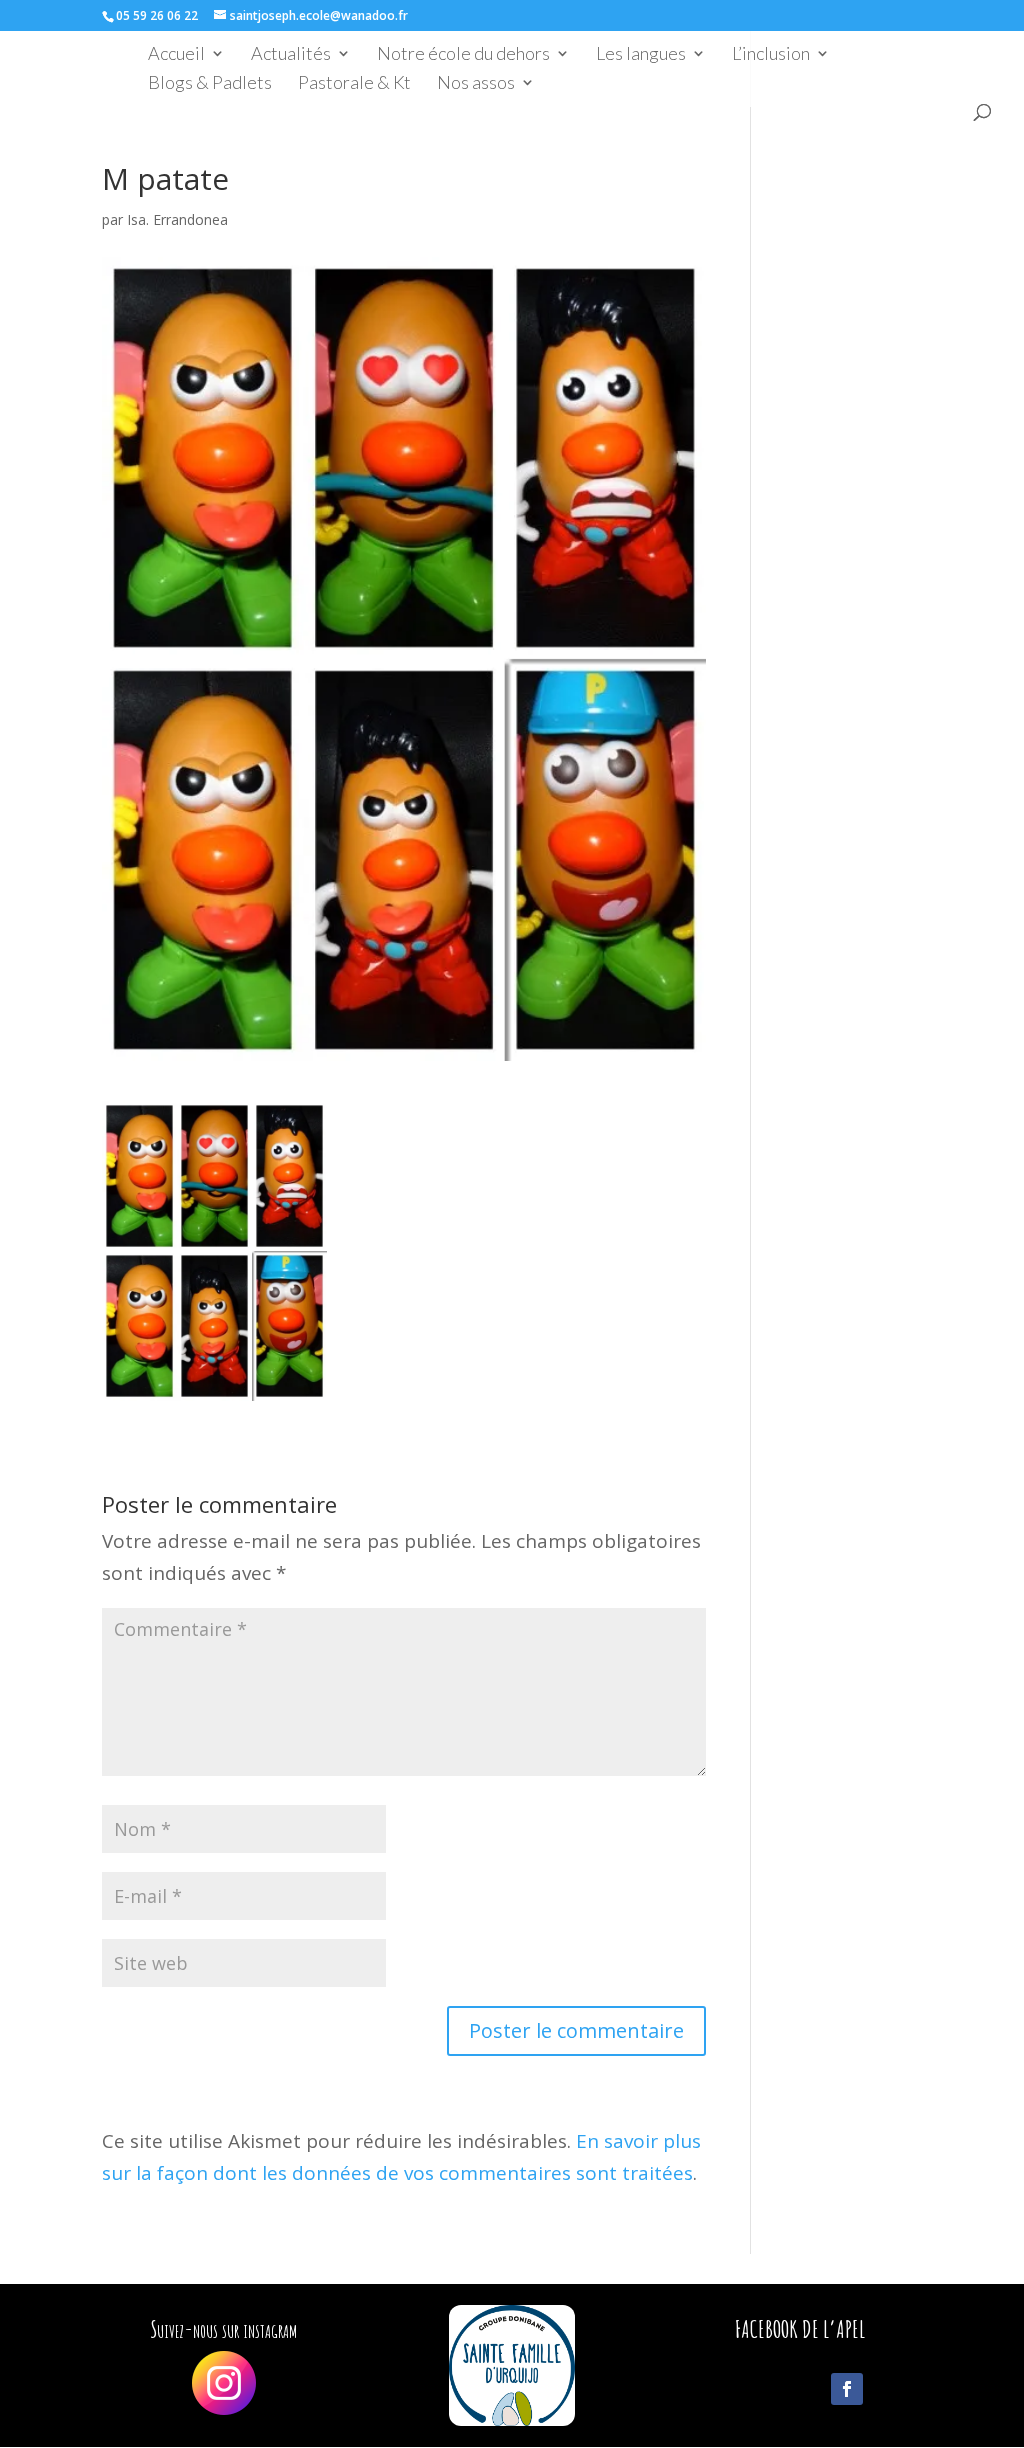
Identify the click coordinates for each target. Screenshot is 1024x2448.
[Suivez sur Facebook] (847, 2389)
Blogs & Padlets (210, 84)
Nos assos (476, 84)
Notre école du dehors (463, 55)
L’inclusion (771, 55)
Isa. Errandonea (177, 219)
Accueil (176, 55)
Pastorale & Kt (354, 84)
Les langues (641, 55)
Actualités (291, 55)
